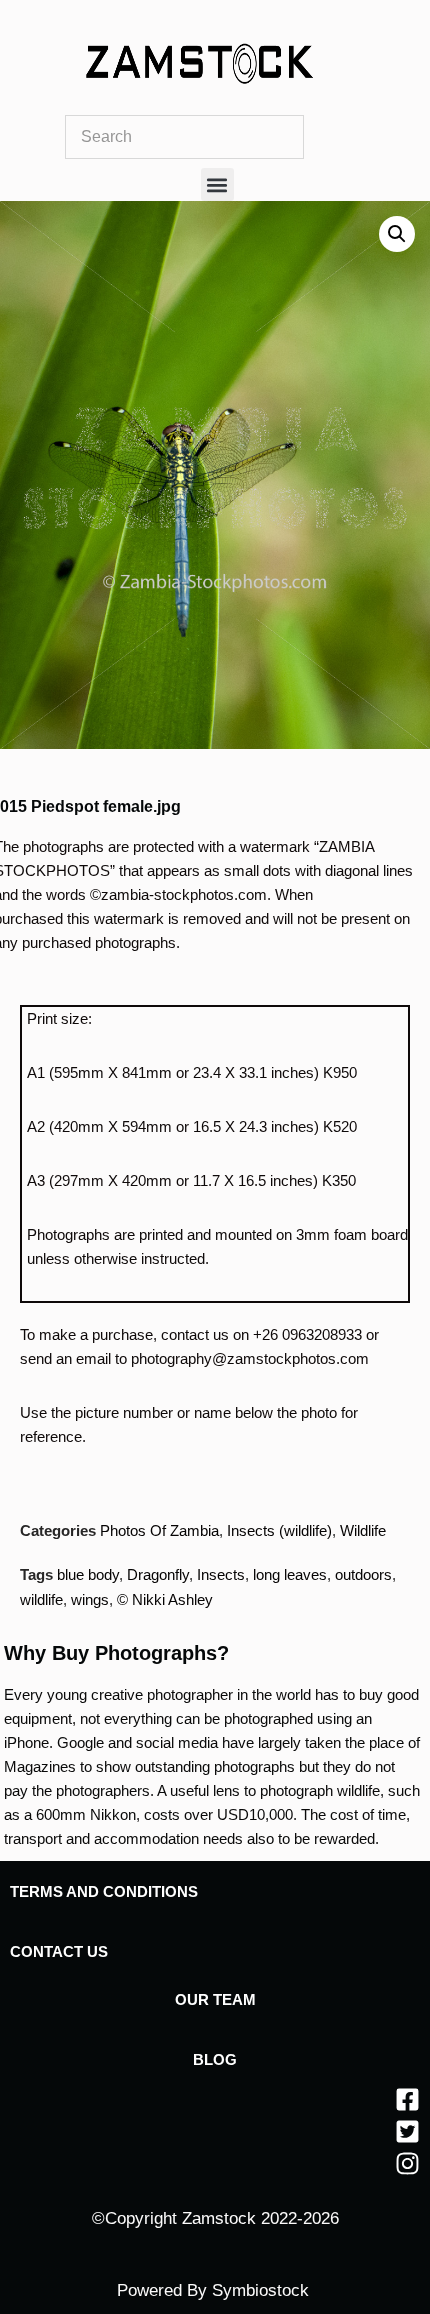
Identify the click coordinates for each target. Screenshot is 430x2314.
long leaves (290, 1574)
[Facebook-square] (407, 2099)
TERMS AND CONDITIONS (104, 1891)
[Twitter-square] (407, 2131)
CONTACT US (59, 1951)
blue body (88, 1574)
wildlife (41, 1599)
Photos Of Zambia (159, 1530)
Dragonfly (158, 1574)
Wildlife (363, 1530)
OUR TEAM (215, 1999)
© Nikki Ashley (165, 1599)
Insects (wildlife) (279, 1530)
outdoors (363, 1574)
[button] (217, 184)
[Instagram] (407, 2163)
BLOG (215, 2059)
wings (90, 1599)
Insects (221, 1574)
